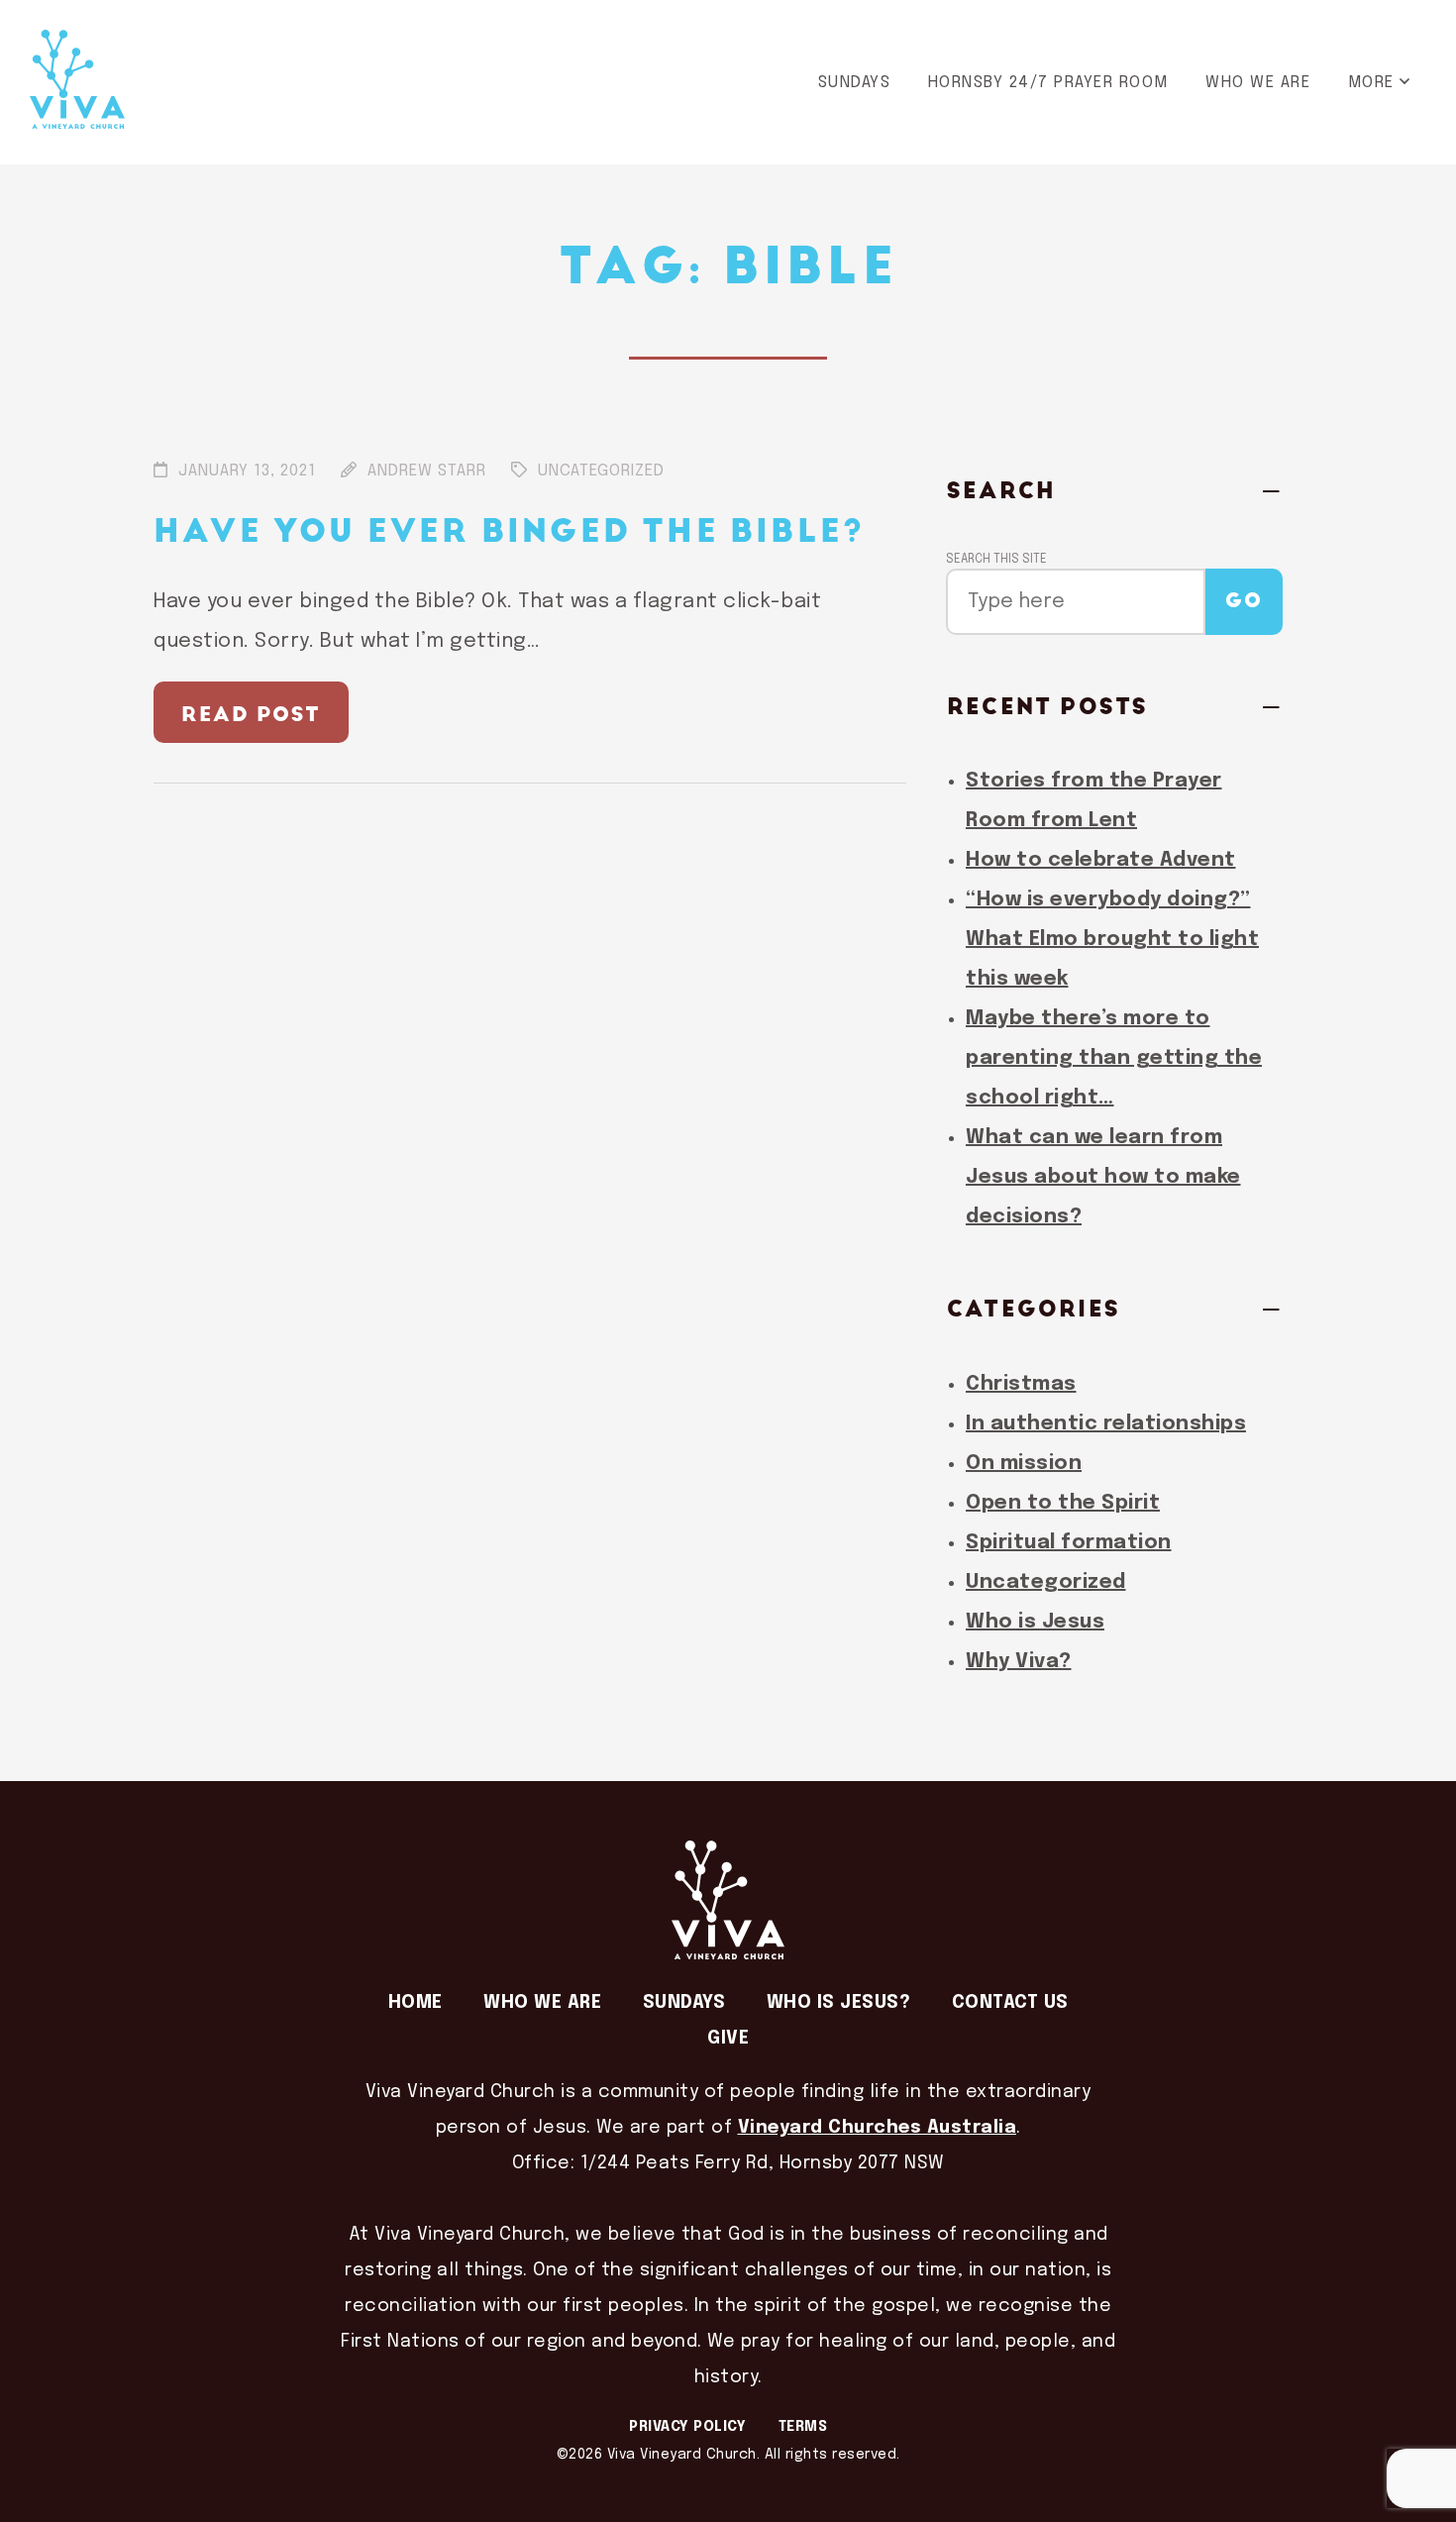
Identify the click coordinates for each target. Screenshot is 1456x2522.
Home (416, 2003)
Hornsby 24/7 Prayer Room (1048, 83)
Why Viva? (1019, 1662)
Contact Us (1010, 2003)
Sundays (855, 83)
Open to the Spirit (1063, 1503)
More (1371, 83)
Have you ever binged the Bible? (509, 532)
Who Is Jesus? (839, 2003)
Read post (251, 715)
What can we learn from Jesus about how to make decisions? (1103, 1177)
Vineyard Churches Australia (878, 2128)
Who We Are (1258, 83)
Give (728, 2039)
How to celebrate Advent (1101, 860)
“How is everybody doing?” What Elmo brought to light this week (1112, 940)
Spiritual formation (1069, 1543)
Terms (803, 2427)
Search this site (996, 560)
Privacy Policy (687, 2427)
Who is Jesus (1035, 1622)
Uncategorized (1046, 1582)
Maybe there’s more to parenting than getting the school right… (1114, 1058)
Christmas (1021, 1384)
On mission (1024, 1464)
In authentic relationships (1106, 1424)
